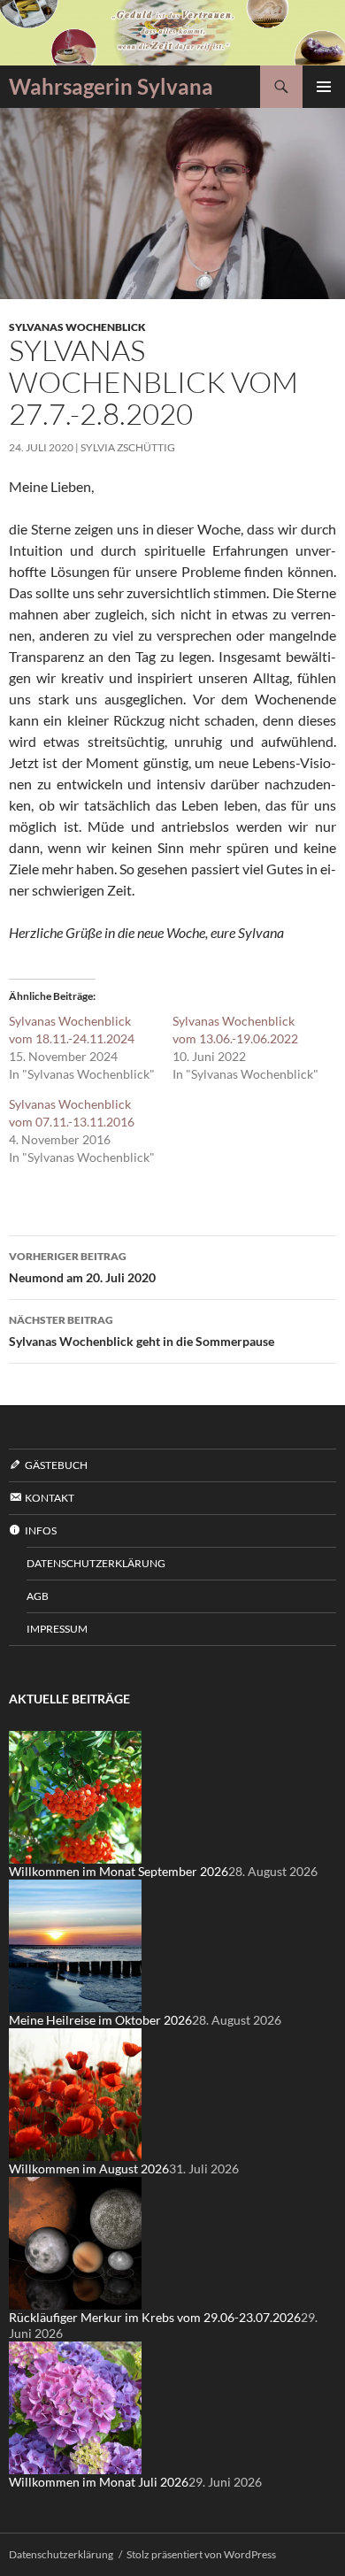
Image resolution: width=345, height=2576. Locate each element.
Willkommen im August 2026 (89, 2168)
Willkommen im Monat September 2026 (119, 1871)
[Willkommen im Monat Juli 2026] (75, 2407)
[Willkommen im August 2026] (75, 2093)
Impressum (57, 1629)
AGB (38, 1596)
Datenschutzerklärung (96, 1563)
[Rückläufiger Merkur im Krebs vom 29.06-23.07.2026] (75, 2242)
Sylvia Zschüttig (128, 447)
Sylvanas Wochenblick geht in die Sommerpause (142, 1331)
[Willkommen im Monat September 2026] (75, 1796)
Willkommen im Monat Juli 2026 (99, 2482)
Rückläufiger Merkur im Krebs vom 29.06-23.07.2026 (155, 2317)
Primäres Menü (324, 87)
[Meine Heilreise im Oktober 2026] (75, 1945)
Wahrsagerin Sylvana (111, 86)
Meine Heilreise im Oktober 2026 (100, 2020)
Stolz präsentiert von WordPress (201, 2554)
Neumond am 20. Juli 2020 (82, 1267)
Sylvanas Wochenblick (77, 327)
